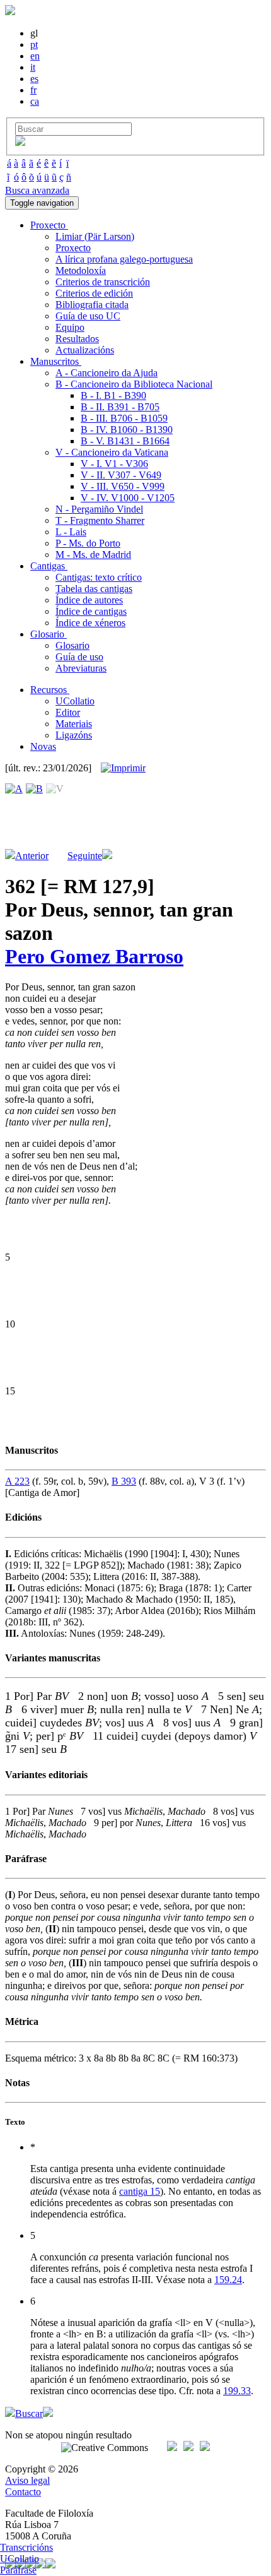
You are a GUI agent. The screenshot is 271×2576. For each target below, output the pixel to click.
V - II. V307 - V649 (121, 475)
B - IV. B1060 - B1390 (127, 430)
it (33, 67)
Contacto (23, 2492)
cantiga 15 (140, 2191)
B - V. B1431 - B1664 (125, 441)
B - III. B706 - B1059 (124, 418)
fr (33, 90)
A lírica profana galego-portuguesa (124, 259)
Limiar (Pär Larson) (95, 236)
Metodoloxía (81, 270)
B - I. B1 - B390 (113, 395)
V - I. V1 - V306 (114, 464)
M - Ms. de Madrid (93, 555)
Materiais (74, 724)
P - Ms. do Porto (88, 543)
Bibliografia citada (92, 305)
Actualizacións (85, 350)
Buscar (29, 2413)
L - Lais (71, 532)
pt (34, 45)
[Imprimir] (123, 768)
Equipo (70, 327)
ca (35, 101)
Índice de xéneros (90, 623)
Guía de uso (79, 657)
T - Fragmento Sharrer (100, 520)
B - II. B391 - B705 (120, 407)
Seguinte (85, 856)
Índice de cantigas (91, 611)
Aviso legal (27, 2480)
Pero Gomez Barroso (94, 956)
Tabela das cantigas (94, 589)
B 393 (124, 1481)
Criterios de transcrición (103, 282)
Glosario (72, 645)
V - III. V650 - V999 (123, 486)
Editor (68, 712)
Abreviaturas (81, 668)
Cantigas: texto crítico (99, 577)
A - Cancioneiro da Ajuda (107, 373)
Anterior (32, 856)
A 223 (17, 1481)
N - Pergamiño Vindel (99, 509)
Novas (43, 746)
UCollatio (75, 701)
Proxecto (73, 248)
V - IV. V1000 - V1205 (128, 498)
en (35, 56)
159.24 (228, 2280)
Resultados (77, 339)
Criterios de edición (94, 293)
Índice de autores (89, 600)
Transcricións (26, 2547)
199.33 (237, 2391)
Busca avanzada (37, 190)
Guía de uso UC (88, 316)
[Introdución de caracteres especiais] (20, 142)
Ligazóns (74, 735)
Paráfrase (18, 2570)
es (34, 79)
